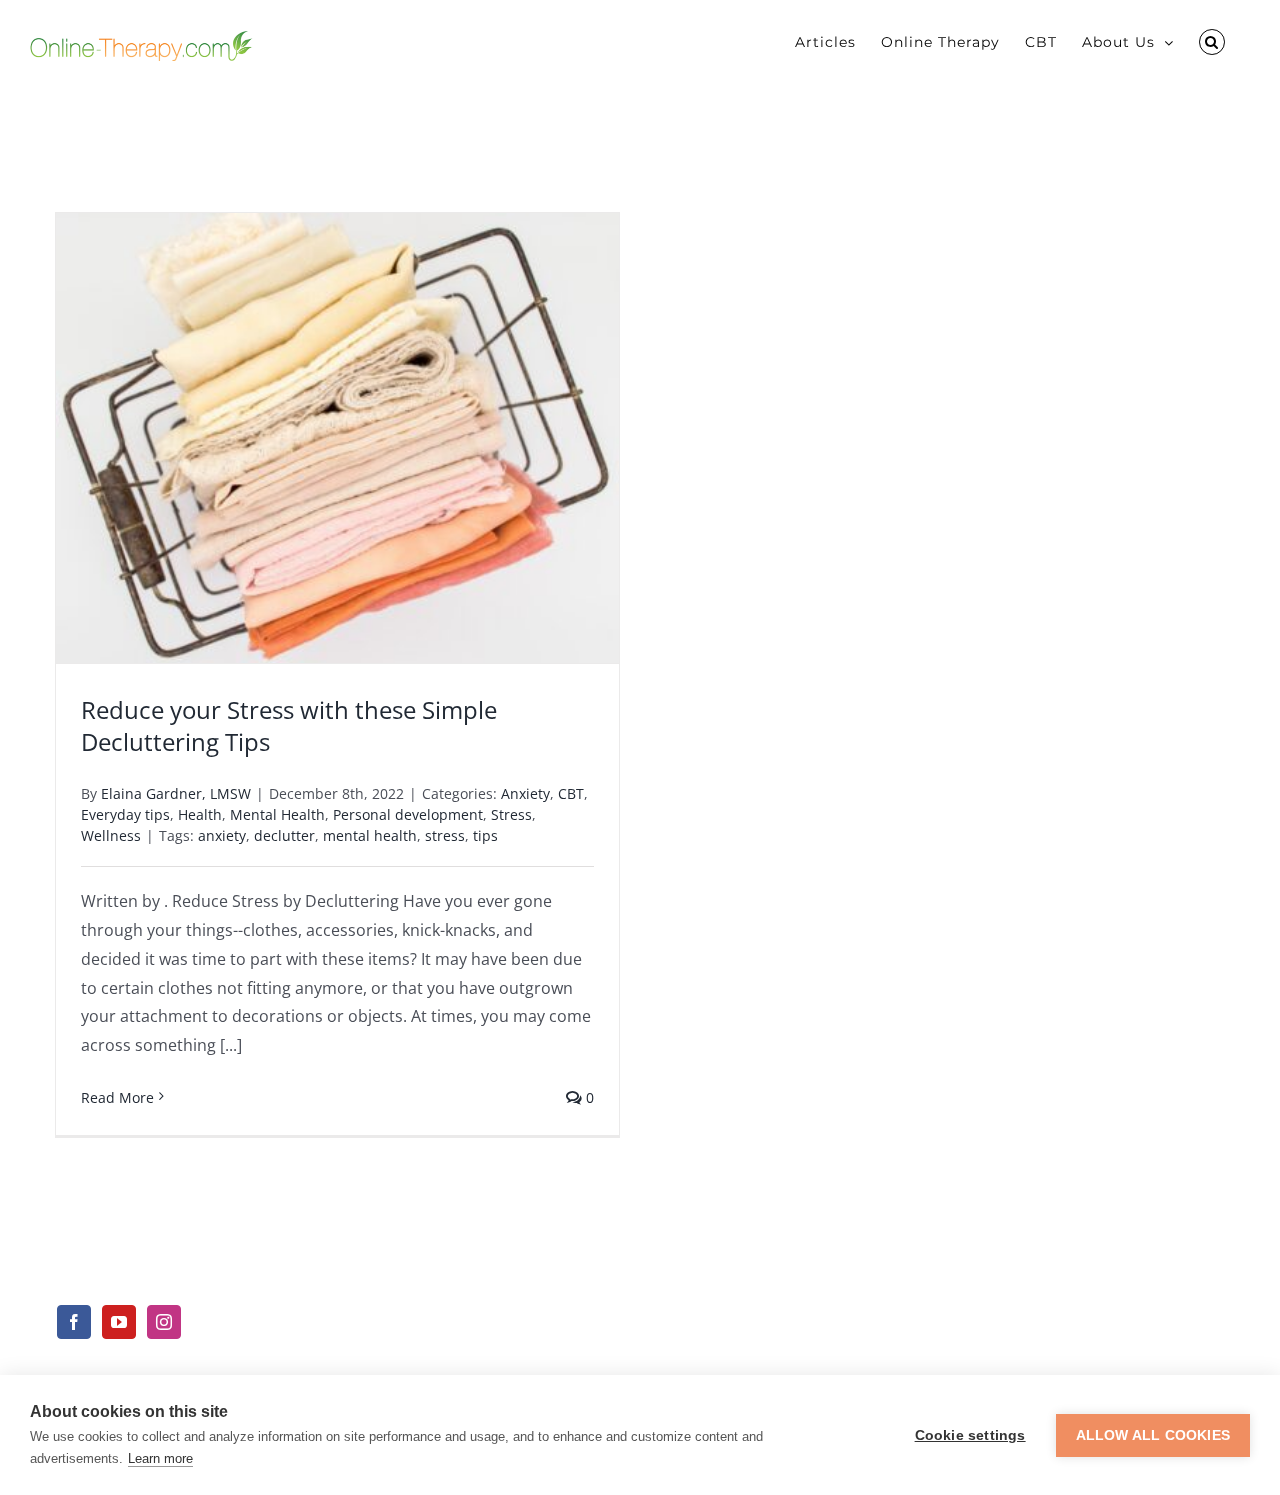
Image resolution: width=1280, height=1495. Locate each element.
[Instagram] (164, 1322)
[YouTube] (119, 1322)
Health (200, 814)
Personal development (408, 814)
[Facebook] (74, 1322)
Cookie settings (970, 1435)
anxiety (222, 835)
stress (445, 835)
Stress (511, 814)
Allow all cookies (1153, 1435)
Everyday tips (125, 814)
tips (485, 835)
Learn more (160, 1458)
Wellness (111, 835)
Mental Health (277, 814)
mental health (370, 835)
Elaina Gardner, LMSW (176, 793)
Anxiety (525, 793)
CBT (571, 793)
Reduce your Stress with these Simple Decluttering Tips (289, 725)
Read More (117, 1097)
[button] (1212, 42)
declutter (284, 835)
